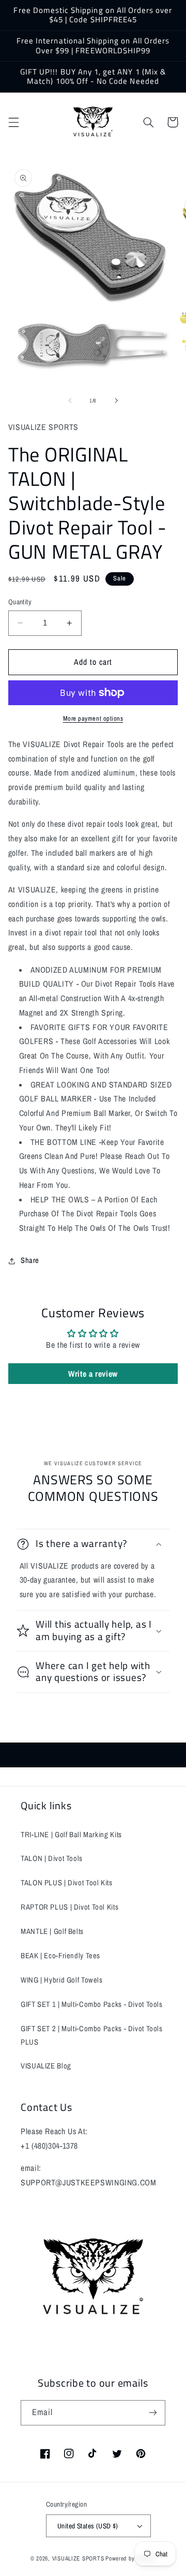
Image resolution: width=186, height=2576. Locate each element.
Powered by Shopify (130, 2558)
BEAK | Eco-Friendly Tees (60, 1956)
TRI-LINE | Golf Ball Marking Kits (71, 1835)
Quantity (20, 602)
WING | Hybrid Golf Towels (62, 1980)
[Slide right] (116, 401)
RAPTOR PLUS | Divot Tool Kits (69, 1907)
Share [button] (30, 1260)
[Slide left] (70, 401)
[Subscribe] (153, 2413)
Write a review (93, 1374)
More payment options (93, 718)
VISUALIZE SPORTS (78, 2558)
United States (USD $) (88, 2526)
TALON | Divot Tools (52, 1858)
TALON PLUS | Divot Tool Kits (67, 1883)
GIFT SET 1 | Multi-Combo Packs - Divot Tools (92, 2004)
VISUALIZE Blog (46, 2066)
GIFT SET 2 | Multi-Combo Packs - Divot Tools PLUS (92, 2035)
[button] (13, 122)
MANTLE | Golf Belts (52, 1931)
